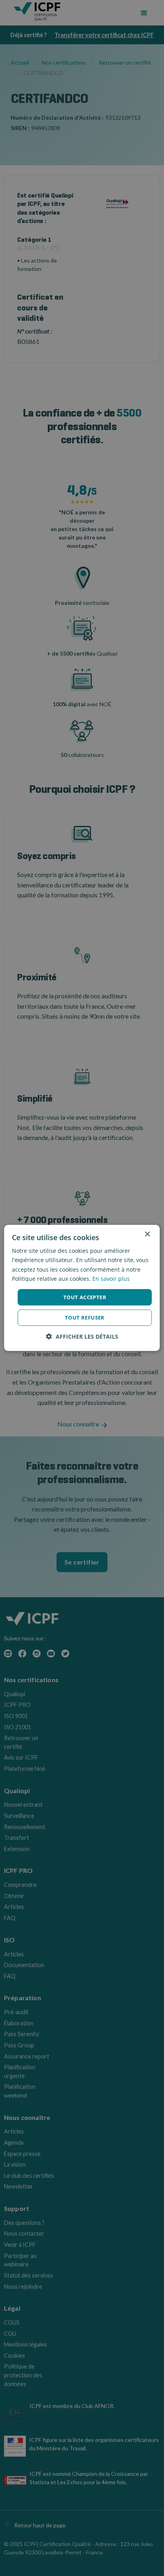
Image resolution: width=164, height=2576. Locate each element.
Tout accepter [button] (85, 1297)
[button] (82, 1336)
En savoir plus (111, 1278)
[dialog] (82, 1288)
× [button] (147, 1234)
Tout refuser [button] (85, 1318)
